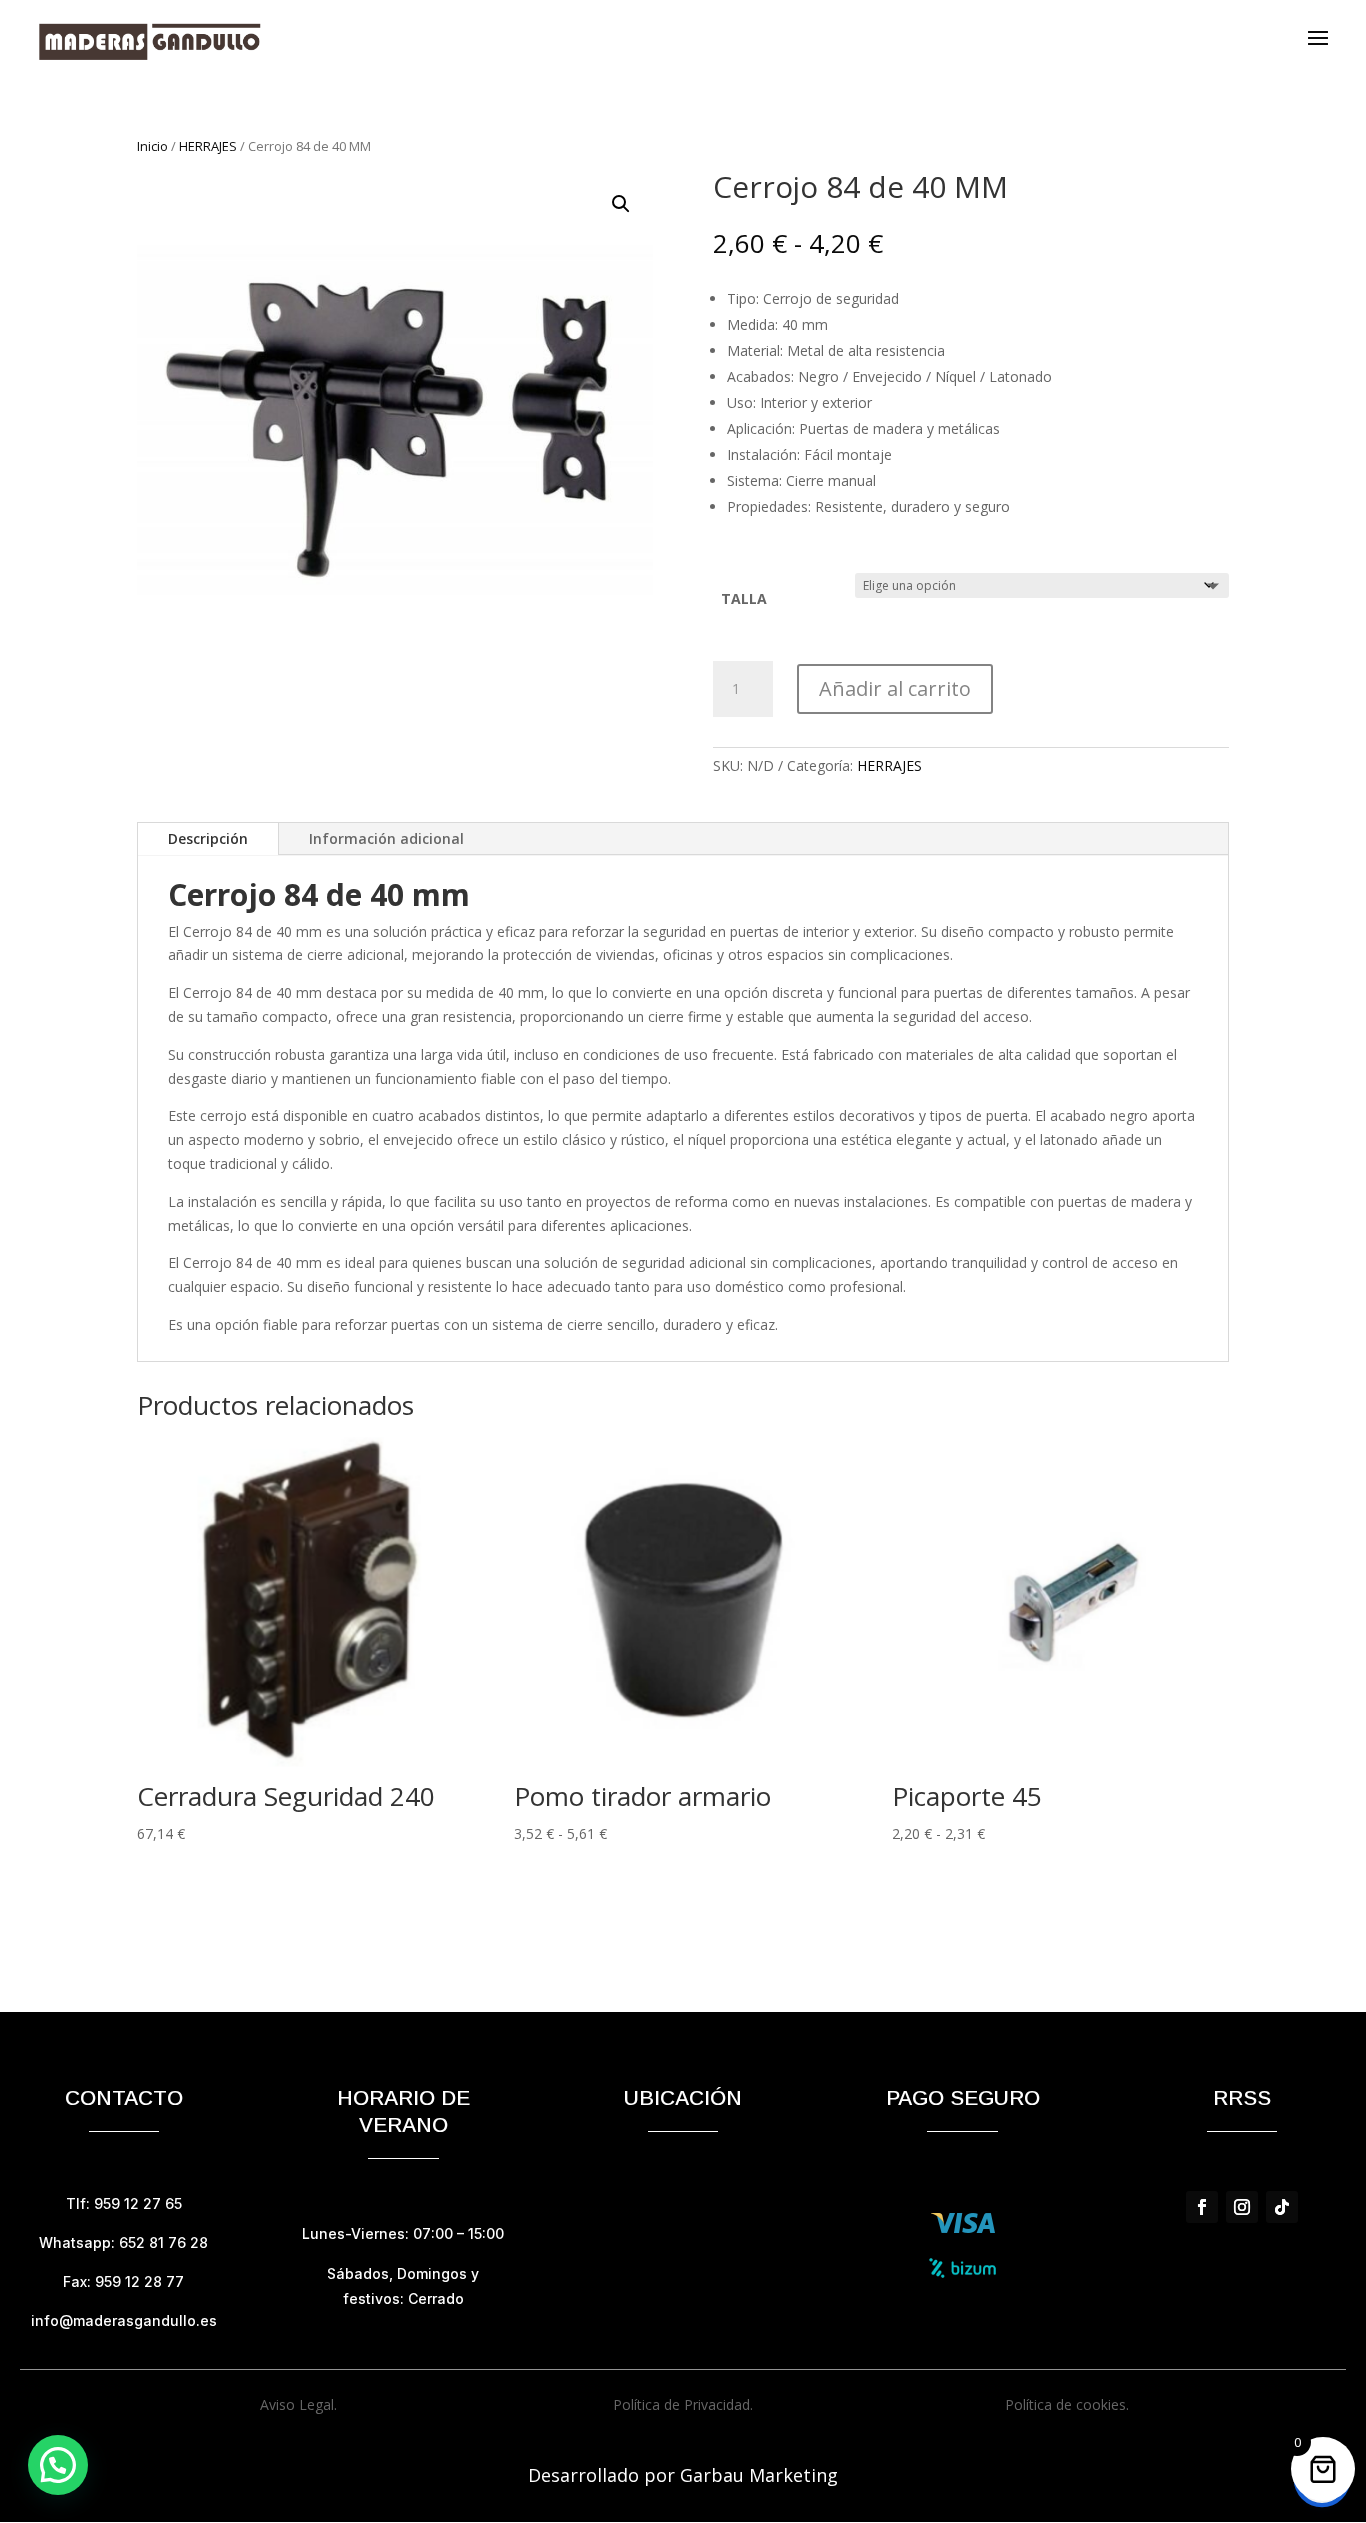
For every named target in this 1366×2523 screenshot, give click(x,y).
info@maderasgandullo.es (124, 2320)
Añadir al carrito (895, 688)
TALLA (744, 598)
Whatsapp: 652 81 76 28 (123, 2242)
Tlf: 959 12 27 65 (124, 2203)
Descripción (208, 838)
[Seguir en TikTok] (1282, 2207)
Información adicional (386, 838)
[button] (621, 204)
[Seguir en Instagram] (1242, 2207)
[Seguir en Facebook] (1202, 2207)
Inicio (152, 146)
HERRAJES (208, 146)
